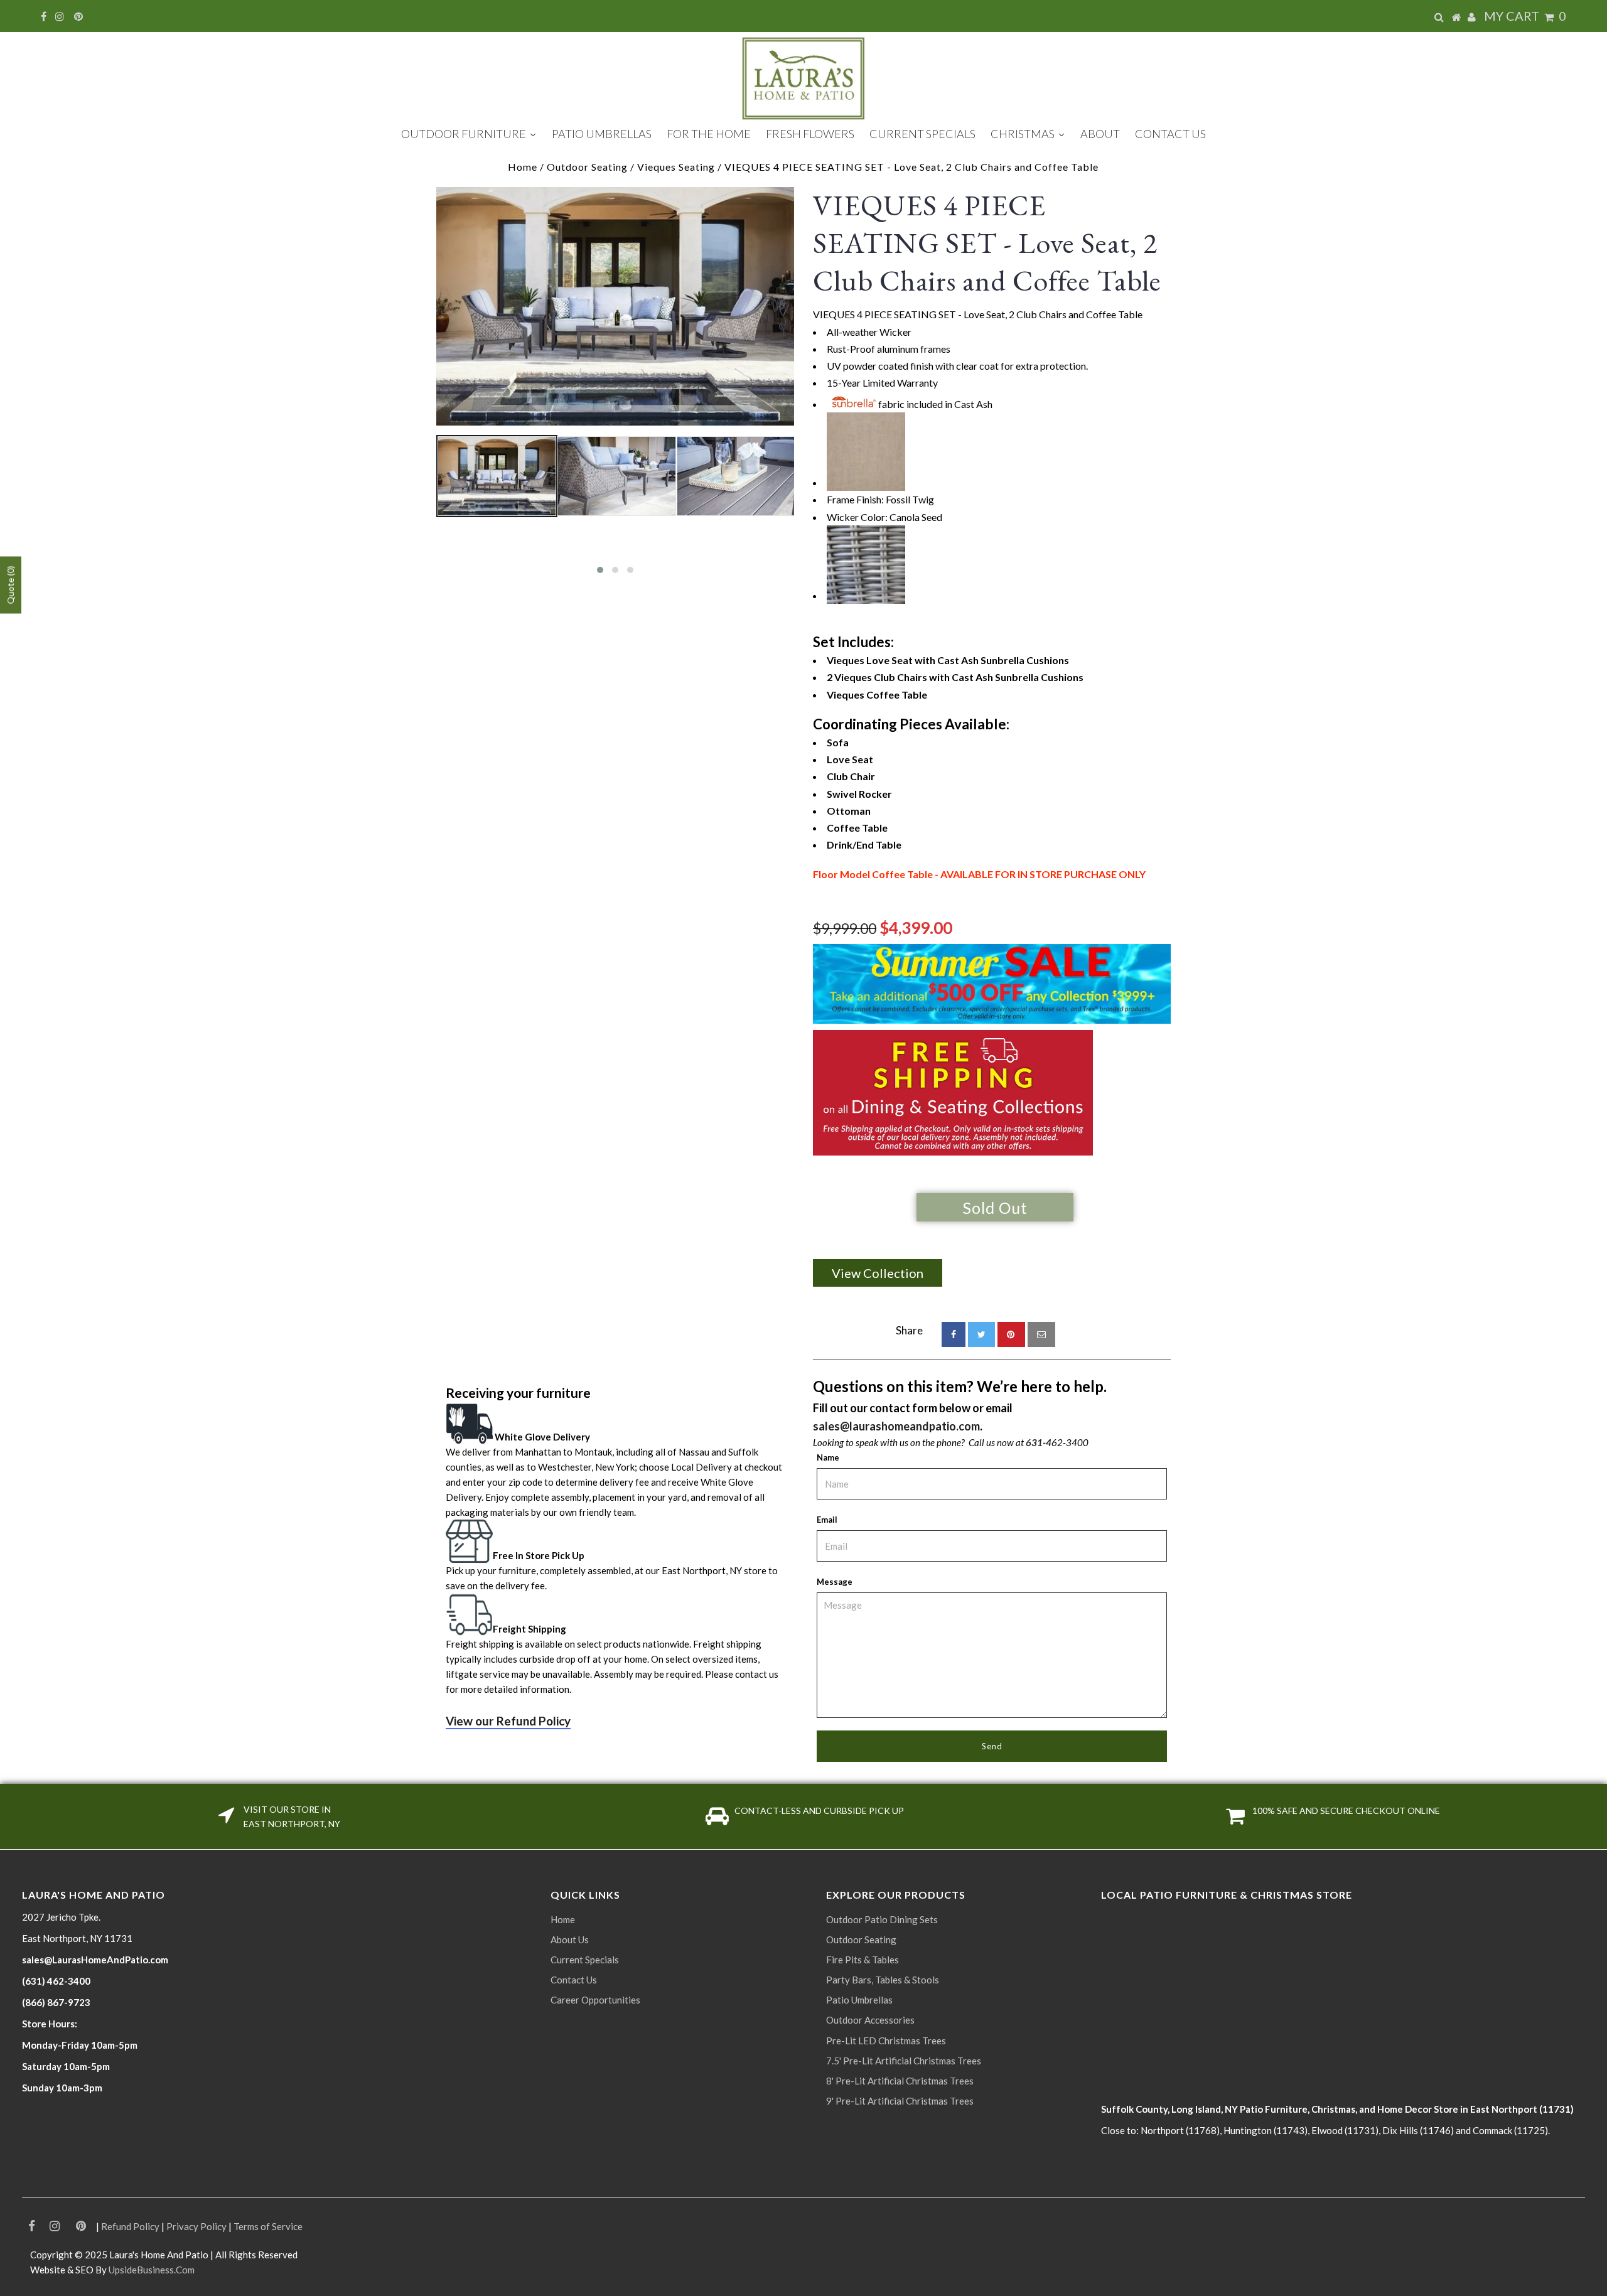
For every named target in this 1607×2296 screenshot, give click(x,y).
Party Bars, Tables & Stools (883, 1980)
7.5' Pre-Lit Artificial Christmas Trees (904, 2061)
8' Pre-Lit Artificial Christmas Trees (900, 2081)
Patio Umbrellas (859, 2000)
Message (835, 1582)
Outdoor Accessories (870, 2020)
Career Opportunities (595, 2000)
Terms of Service (268, 2226)
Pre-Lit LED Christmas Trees (886, 2041)
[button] (600, 570)
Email (827, 1520)
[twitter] (981, 1334)
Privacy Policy (196, 2226)
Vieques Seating (676, 167)
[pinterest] (1011, 1334)
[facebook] (954, 1334)
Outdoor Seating (587, 167)
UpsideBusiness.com (152, 2270)
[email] (1041, 1334)
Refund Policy (130, 2226)
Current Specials (585, 1960)
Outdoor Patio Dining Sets (882, 1919)
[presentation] (425, 510)
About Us (570, 1939)
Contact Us (574, 1980)
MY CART (1525, 16)
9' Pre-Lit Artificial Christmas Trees (900, 2101)
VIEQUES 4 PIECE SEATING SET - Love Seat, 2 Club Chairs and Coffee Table (987, 243)
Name (828, 1457)
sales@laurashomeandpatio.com (896, 1426)
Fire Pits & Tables (863, 1960)
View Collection (878, 1273)
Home (523, 167)
